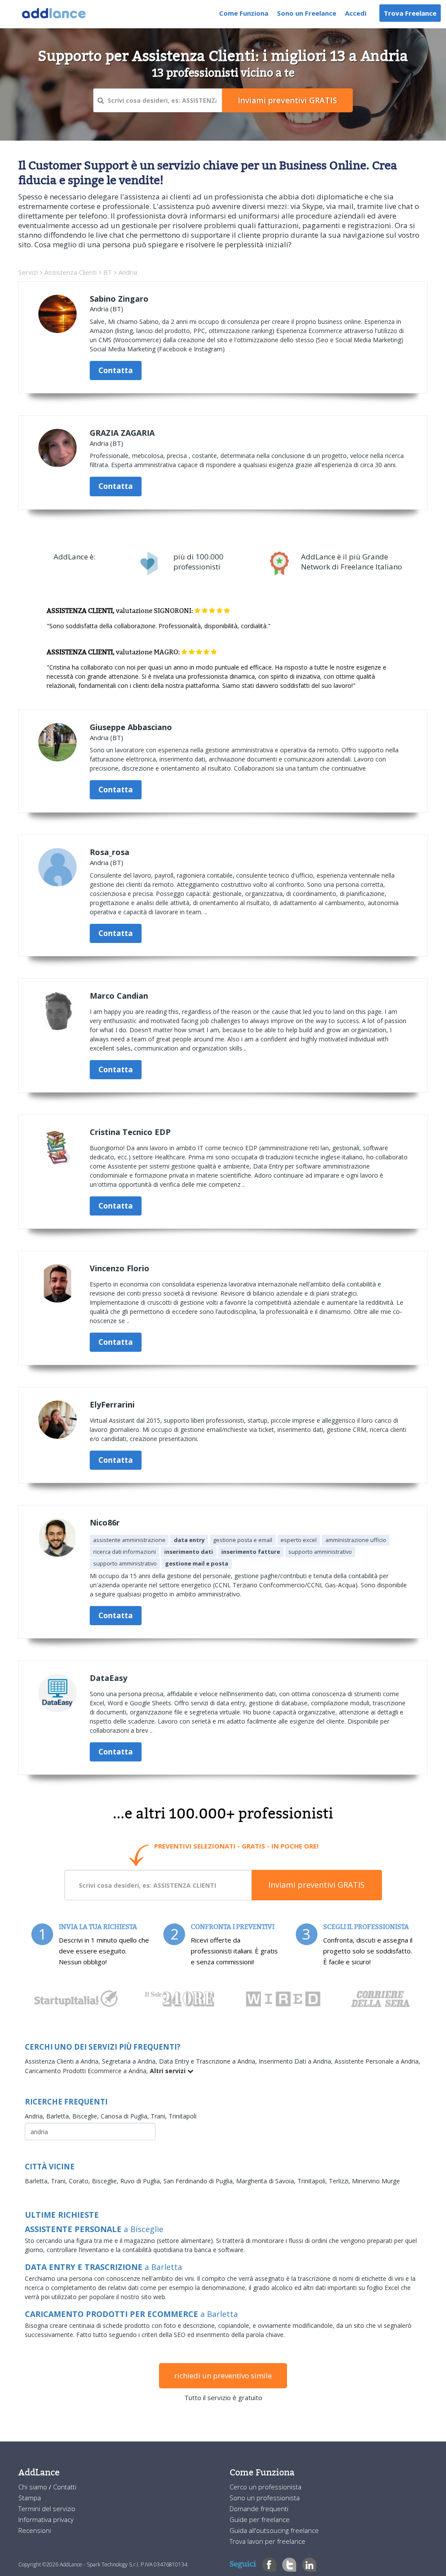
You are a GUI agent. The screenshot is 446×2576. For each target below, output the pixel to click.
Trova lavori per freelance (267, 2541)
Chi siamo (34, 2487)
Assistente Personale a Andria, (377, 2061)
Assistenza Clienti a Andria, (63, 2061)
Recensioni (35, 2530)
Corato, (80, 2181)
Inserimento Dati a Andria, (297, 2061)
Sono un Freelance (307, 13)
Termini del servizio (47, 2509)
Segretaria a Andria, (130, 2061)
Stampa (30, 2498)
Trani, (160, 2116)
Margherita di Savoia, (267, 2181)
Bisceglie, (86, 2116)
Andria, (35, 2116)
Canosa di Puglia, (126, 2116)
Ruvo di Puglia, (142, 2181)
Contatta (116, 370)
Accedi (356, 13)
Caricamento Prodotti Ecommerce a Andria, (87, 2071)
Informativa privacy (46, 2519)
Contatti (65, 2487)
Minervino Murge (376, 2181)
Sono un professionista (265, 2498)
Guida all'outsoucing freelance (274, 2530)
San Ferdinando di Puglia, (200, 2181)
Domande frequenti (259, 2509)
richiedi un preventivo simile (223, 2376)
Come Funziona (244, 13)
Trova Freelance (410, 13)
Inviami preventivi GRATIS (316, 1885)
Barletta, (59, 2116)
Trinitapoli (182, 2116)
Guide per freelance (260, 2519)
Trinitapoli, (313, 2181)
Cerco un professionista (265, 2487)
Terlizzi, (340, 2181)
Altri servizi (169, 2071)
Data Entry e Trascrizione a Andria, (209, 2061)
